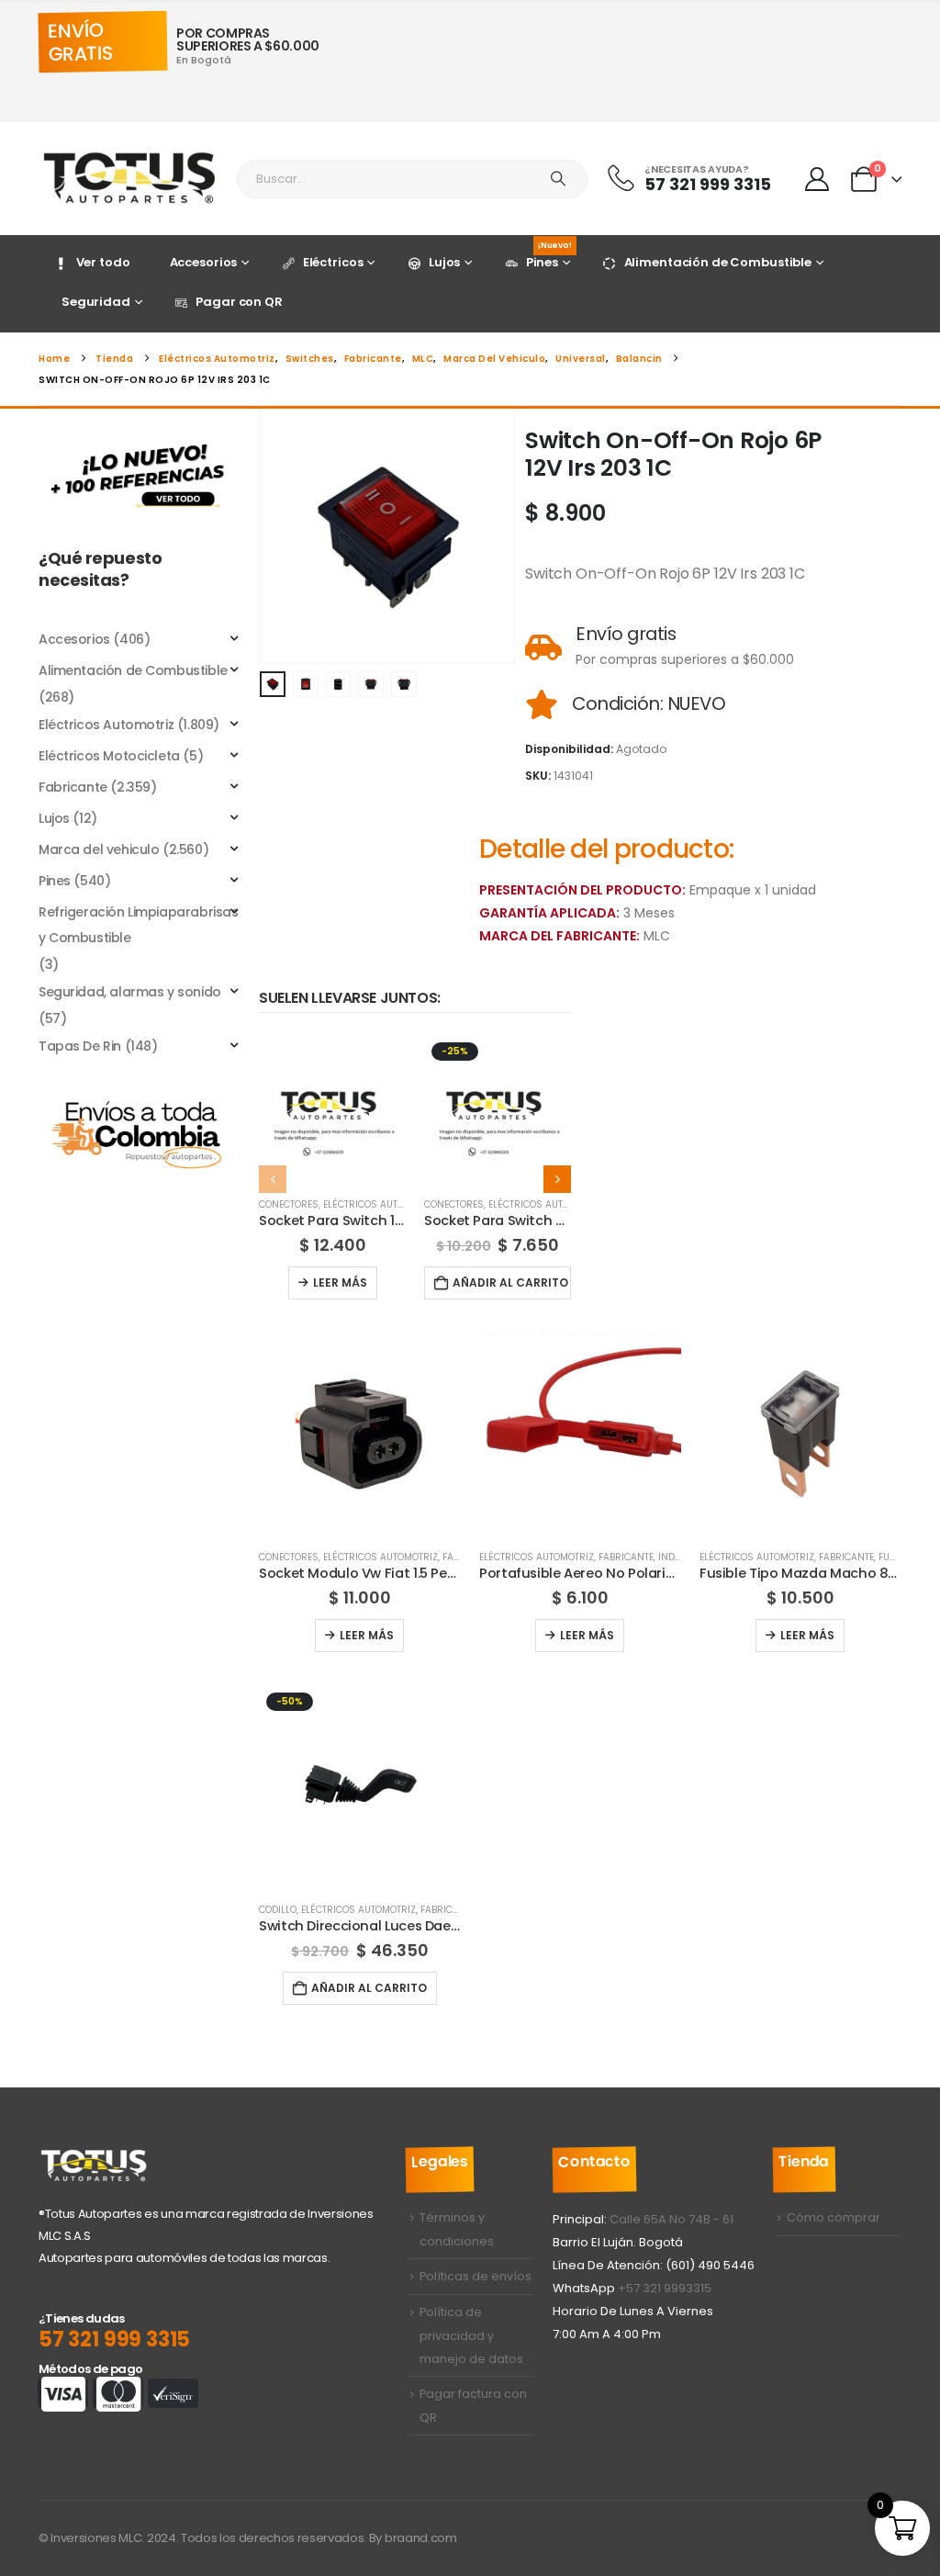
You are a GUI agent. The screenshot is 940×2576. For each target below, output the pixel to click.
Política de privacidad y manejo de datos (471, 2335)
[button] (263, 536)
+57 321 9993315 (665, 2288)
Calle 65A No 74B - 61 (671, 2219)
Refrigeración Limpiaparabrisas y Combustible (138, 925)
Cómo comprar (834, 2217)
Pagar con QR (239, 302)
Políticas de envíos (476, 2276)
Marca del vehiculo (99, 849)
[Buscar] (558, 179)
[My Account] (817, 179)
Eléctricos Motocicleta (109, 756)
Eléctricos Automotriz (380, 1204)
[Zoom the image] (140, 438)
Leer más (340, 1282)
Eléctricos (333, 262)
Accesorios (204, 262)
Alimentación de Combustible (718, 262)
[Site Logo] (130, 179)
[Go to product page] (332, 1108)
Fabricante (626, 1557)
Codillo (278, 1910)
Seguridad (96, 302)
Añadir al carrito (510, 1282)
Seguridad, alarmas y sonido (130, 992)
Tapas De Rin (80, 1046)
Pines (549, 258)
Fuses (893, 1557)
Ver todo (103, 262)
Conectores (289, 1204)
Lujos (444, 262)
